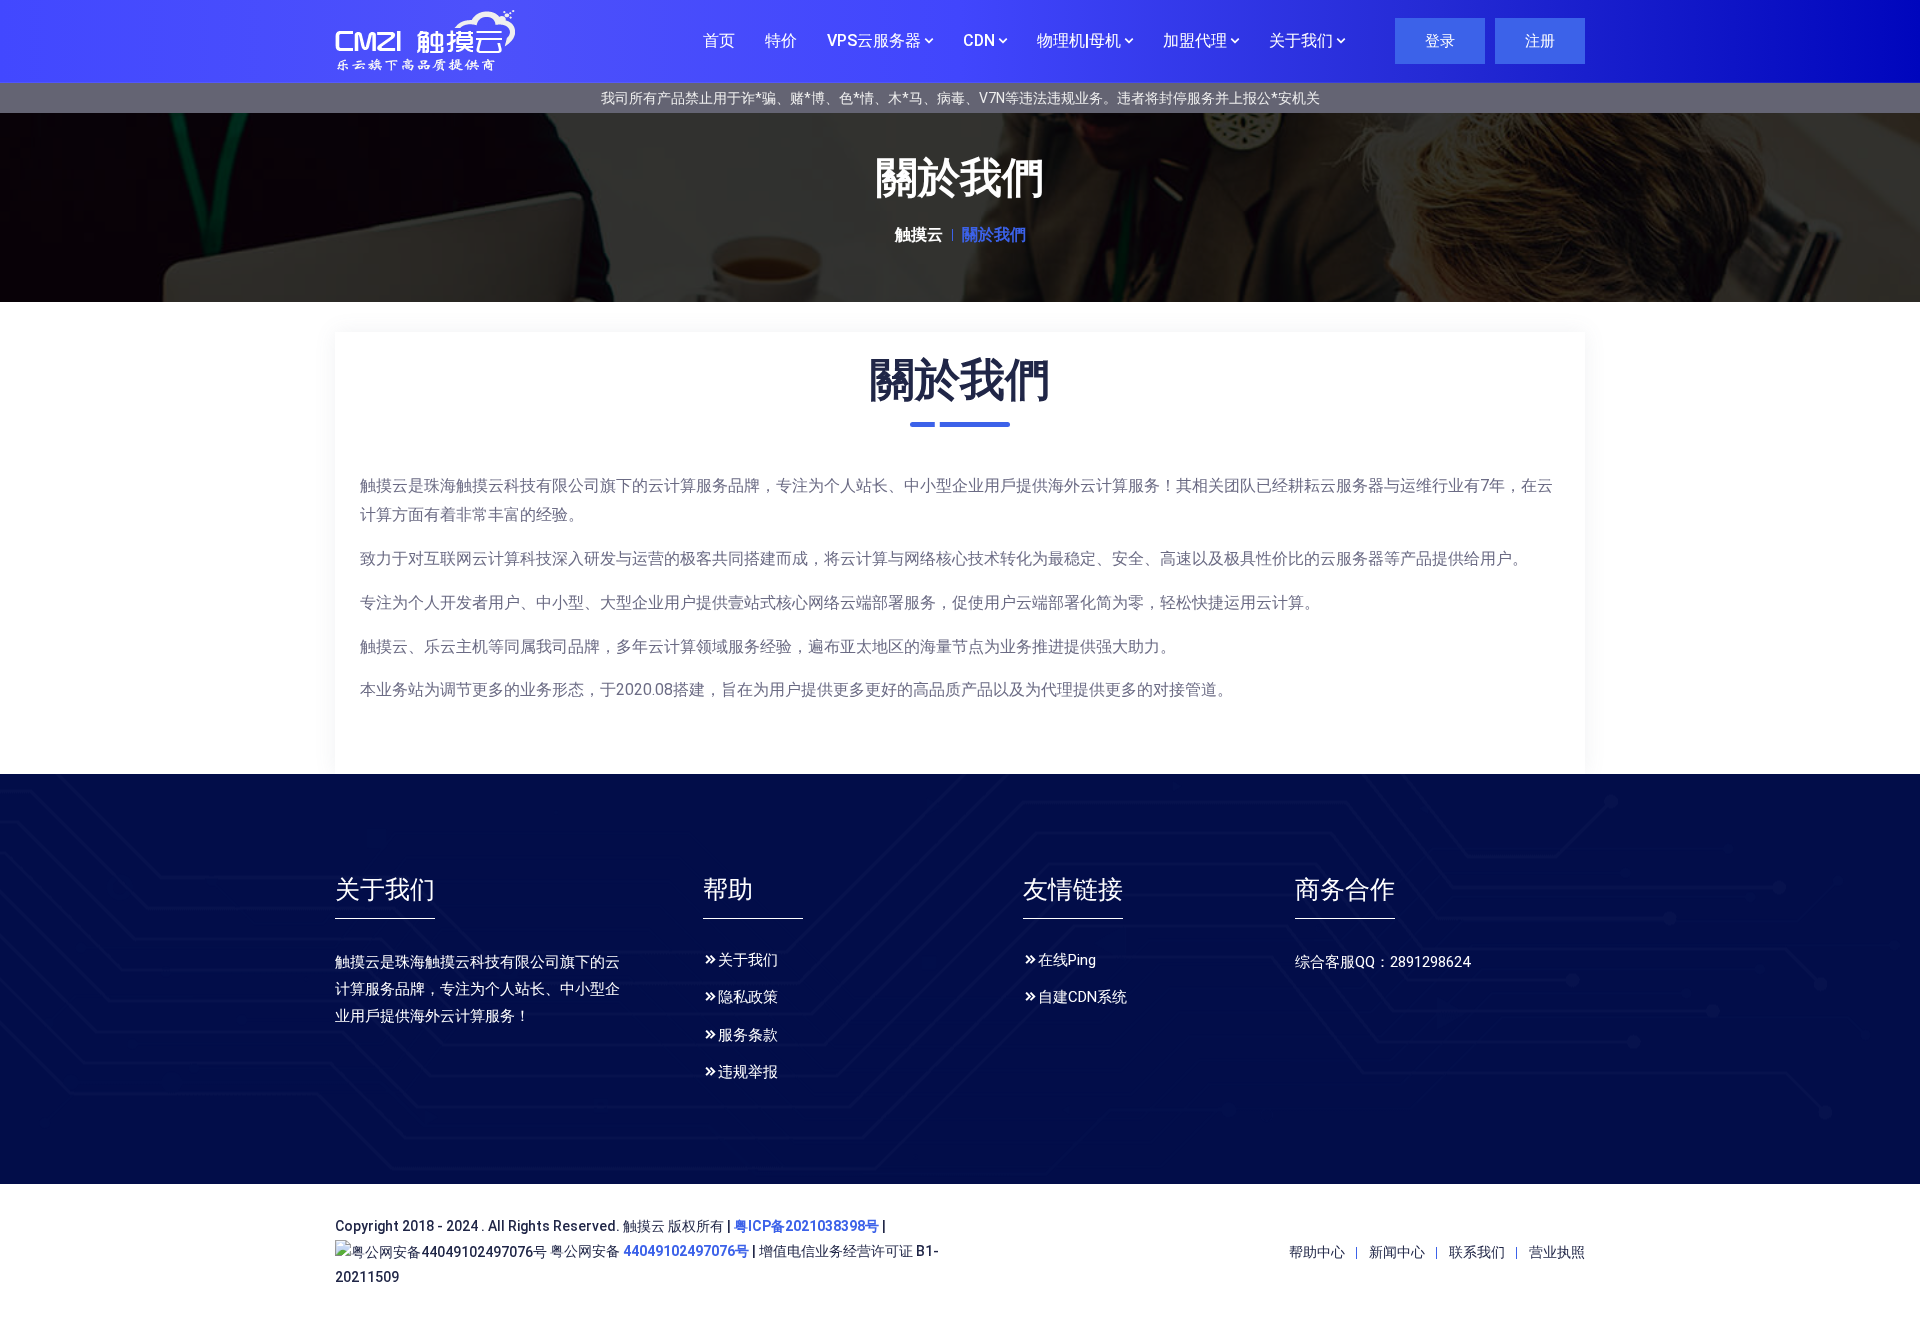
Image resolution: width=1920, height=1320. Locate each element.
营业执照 (1557, 1252)
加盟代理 (1197, 40)
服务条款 (748, 1035)
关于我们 (1303, 40)
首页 (719, 40)
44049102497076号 (686, 1251)
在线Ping (1067, 960)
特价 (781, 40)
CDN (981, 40)
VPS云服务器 (876, 40)
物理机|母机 (1081, 40)
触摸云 (919, 234)
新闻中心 (1397, 1252)
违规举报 (748, 1072)
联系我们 (1477, 1252)
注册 (1540, 41)
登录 (1440, 41)
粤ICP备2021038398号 (806, 1226)
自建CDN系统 (1082, 997)
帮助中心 (1317, 1252)
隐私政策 (748, 997)
